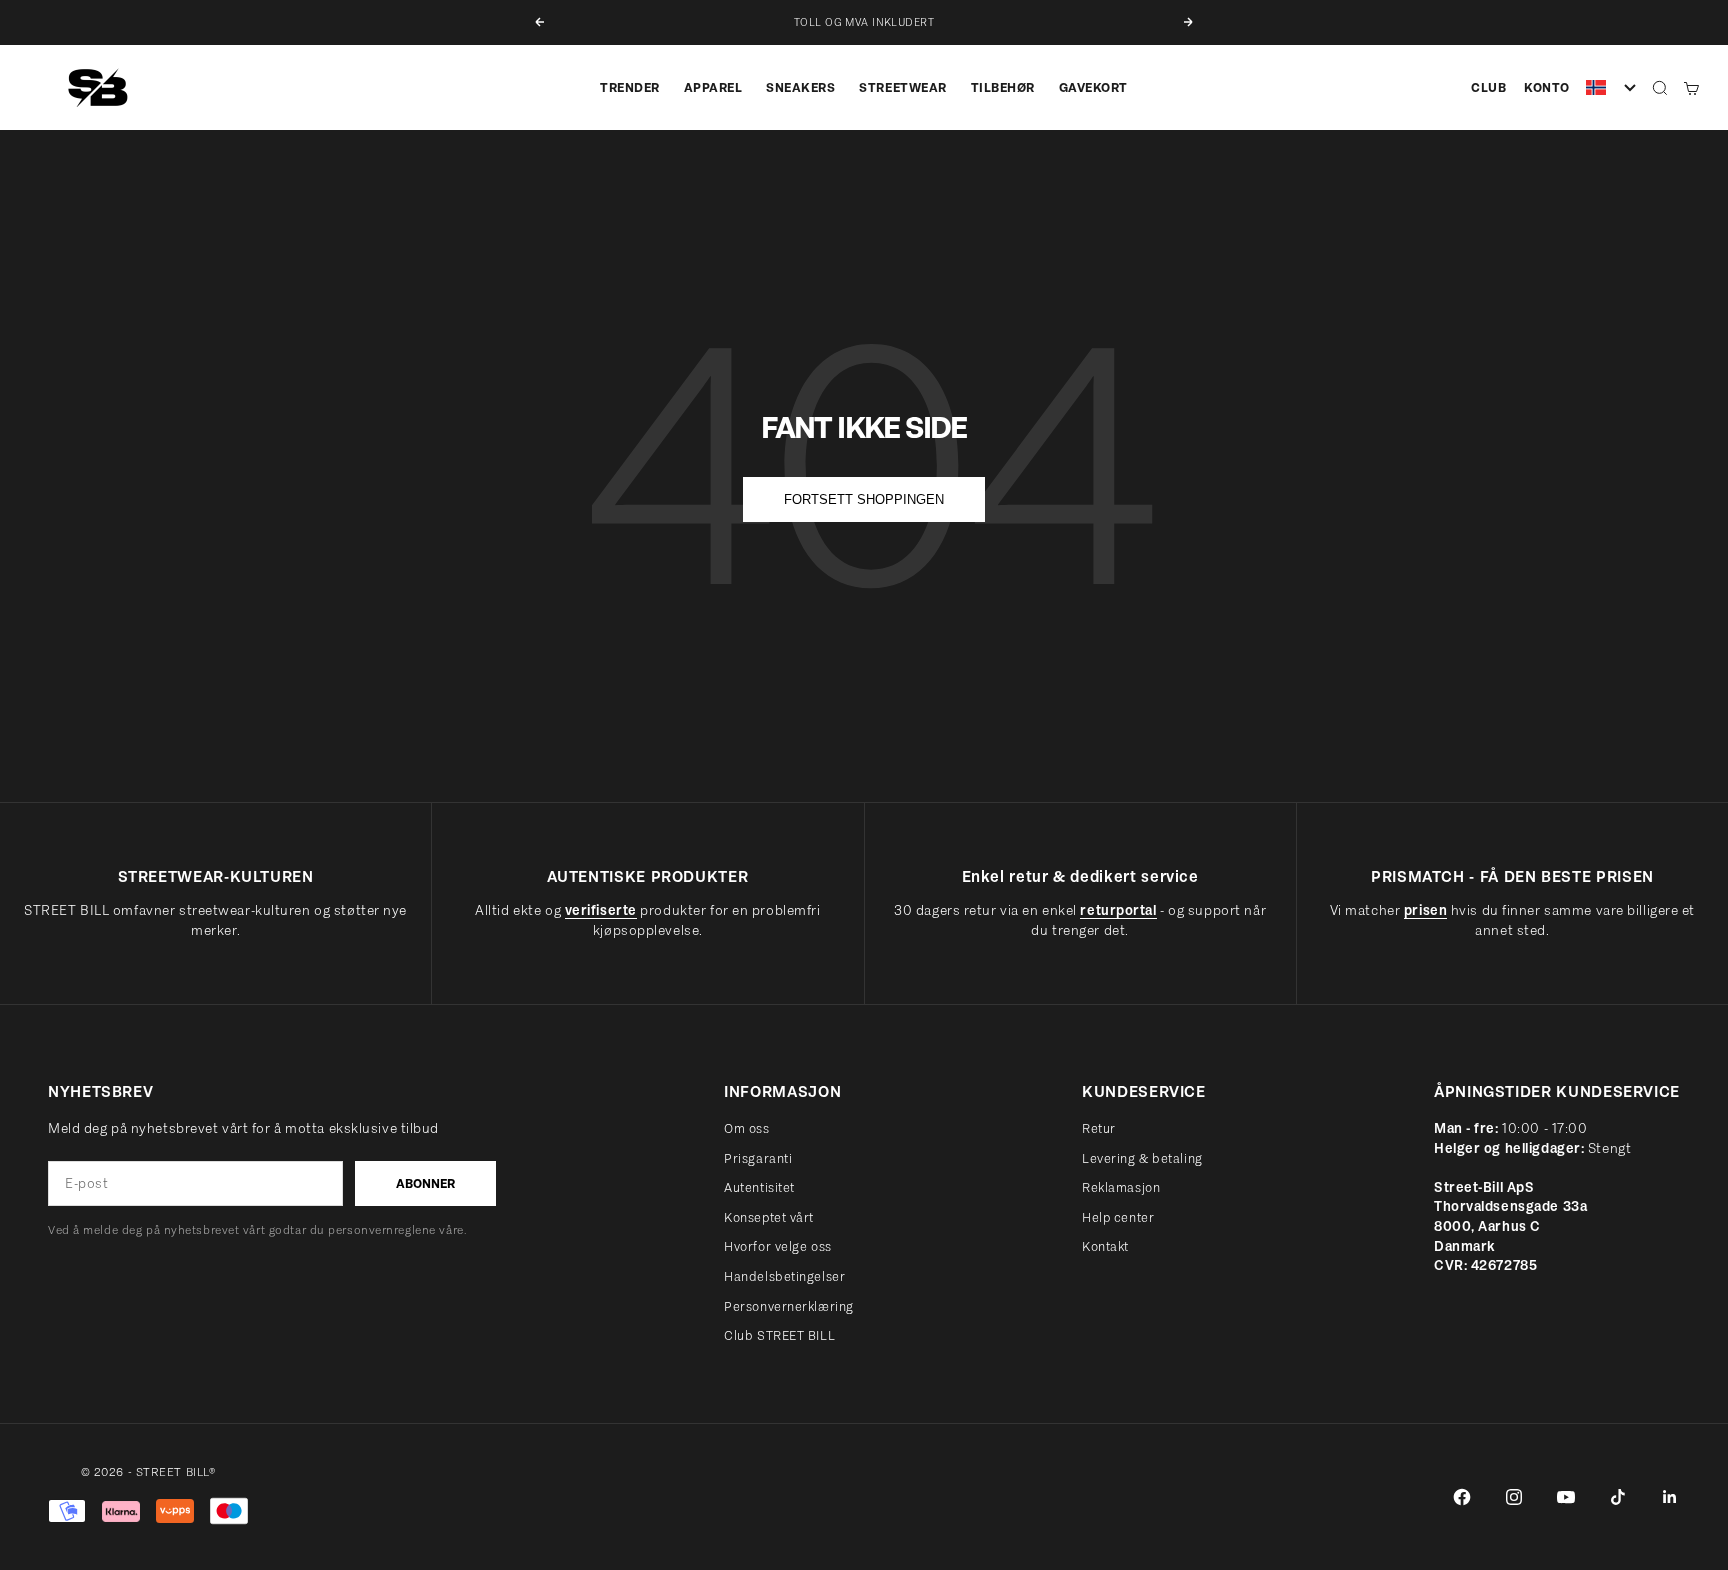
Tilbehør (1003, 87)
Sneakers (800, 87)
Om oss (746, 1128)
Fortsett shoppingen (864, 499)
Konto (1547, 87)
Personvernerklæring (789, 1306)
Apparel (713, 87)
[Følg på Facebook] (1462, 1497)
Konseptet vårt (769, 1217)
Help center (1118, 1217)
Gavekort (1093, 87)
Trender (630, 87)
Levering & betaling (1142, 1158)
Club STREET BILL (779, 1335)
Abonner (425, 1183)
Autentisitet (759, 1187)
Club (1488, 87)
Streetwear (902, 87)
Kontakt (1105, 1246)
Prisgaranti (758, 1158)
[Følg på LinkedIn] (1670, 1497)
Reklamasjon (1121, 1187)
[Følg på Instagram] (1514, 1497)
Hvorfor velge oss (778, 1246)
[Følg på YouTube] (1566, 1497)
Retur (1099, 1128)
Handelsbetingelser (784, 1276)
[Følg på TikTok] (1618, 1497)
